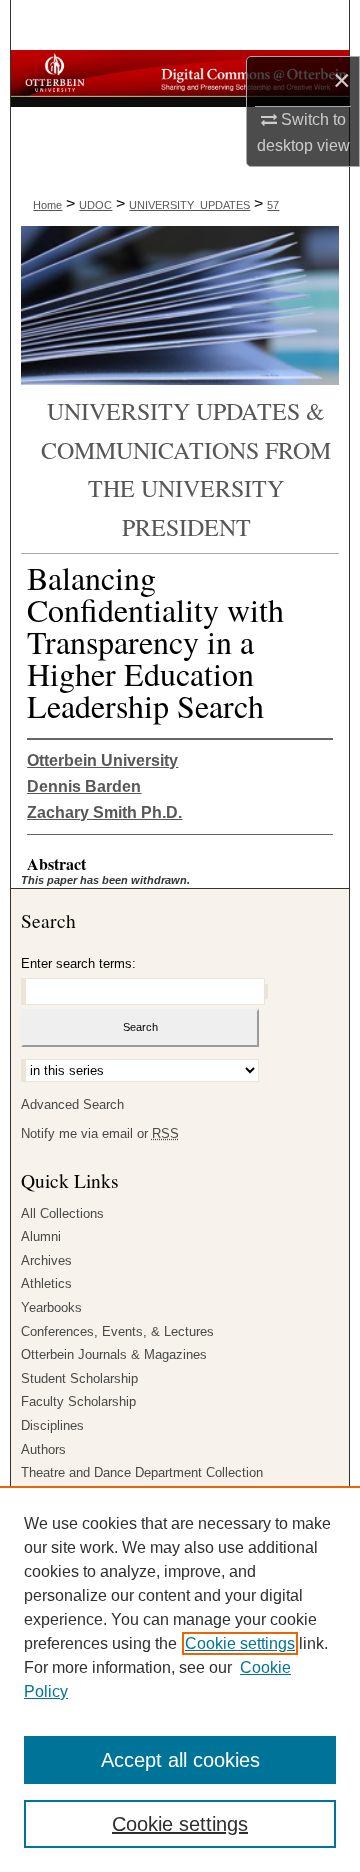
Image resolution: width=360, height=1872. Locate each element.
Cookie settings (240, 1643)
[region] (180, 1679)
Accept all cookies (180, 1760)
